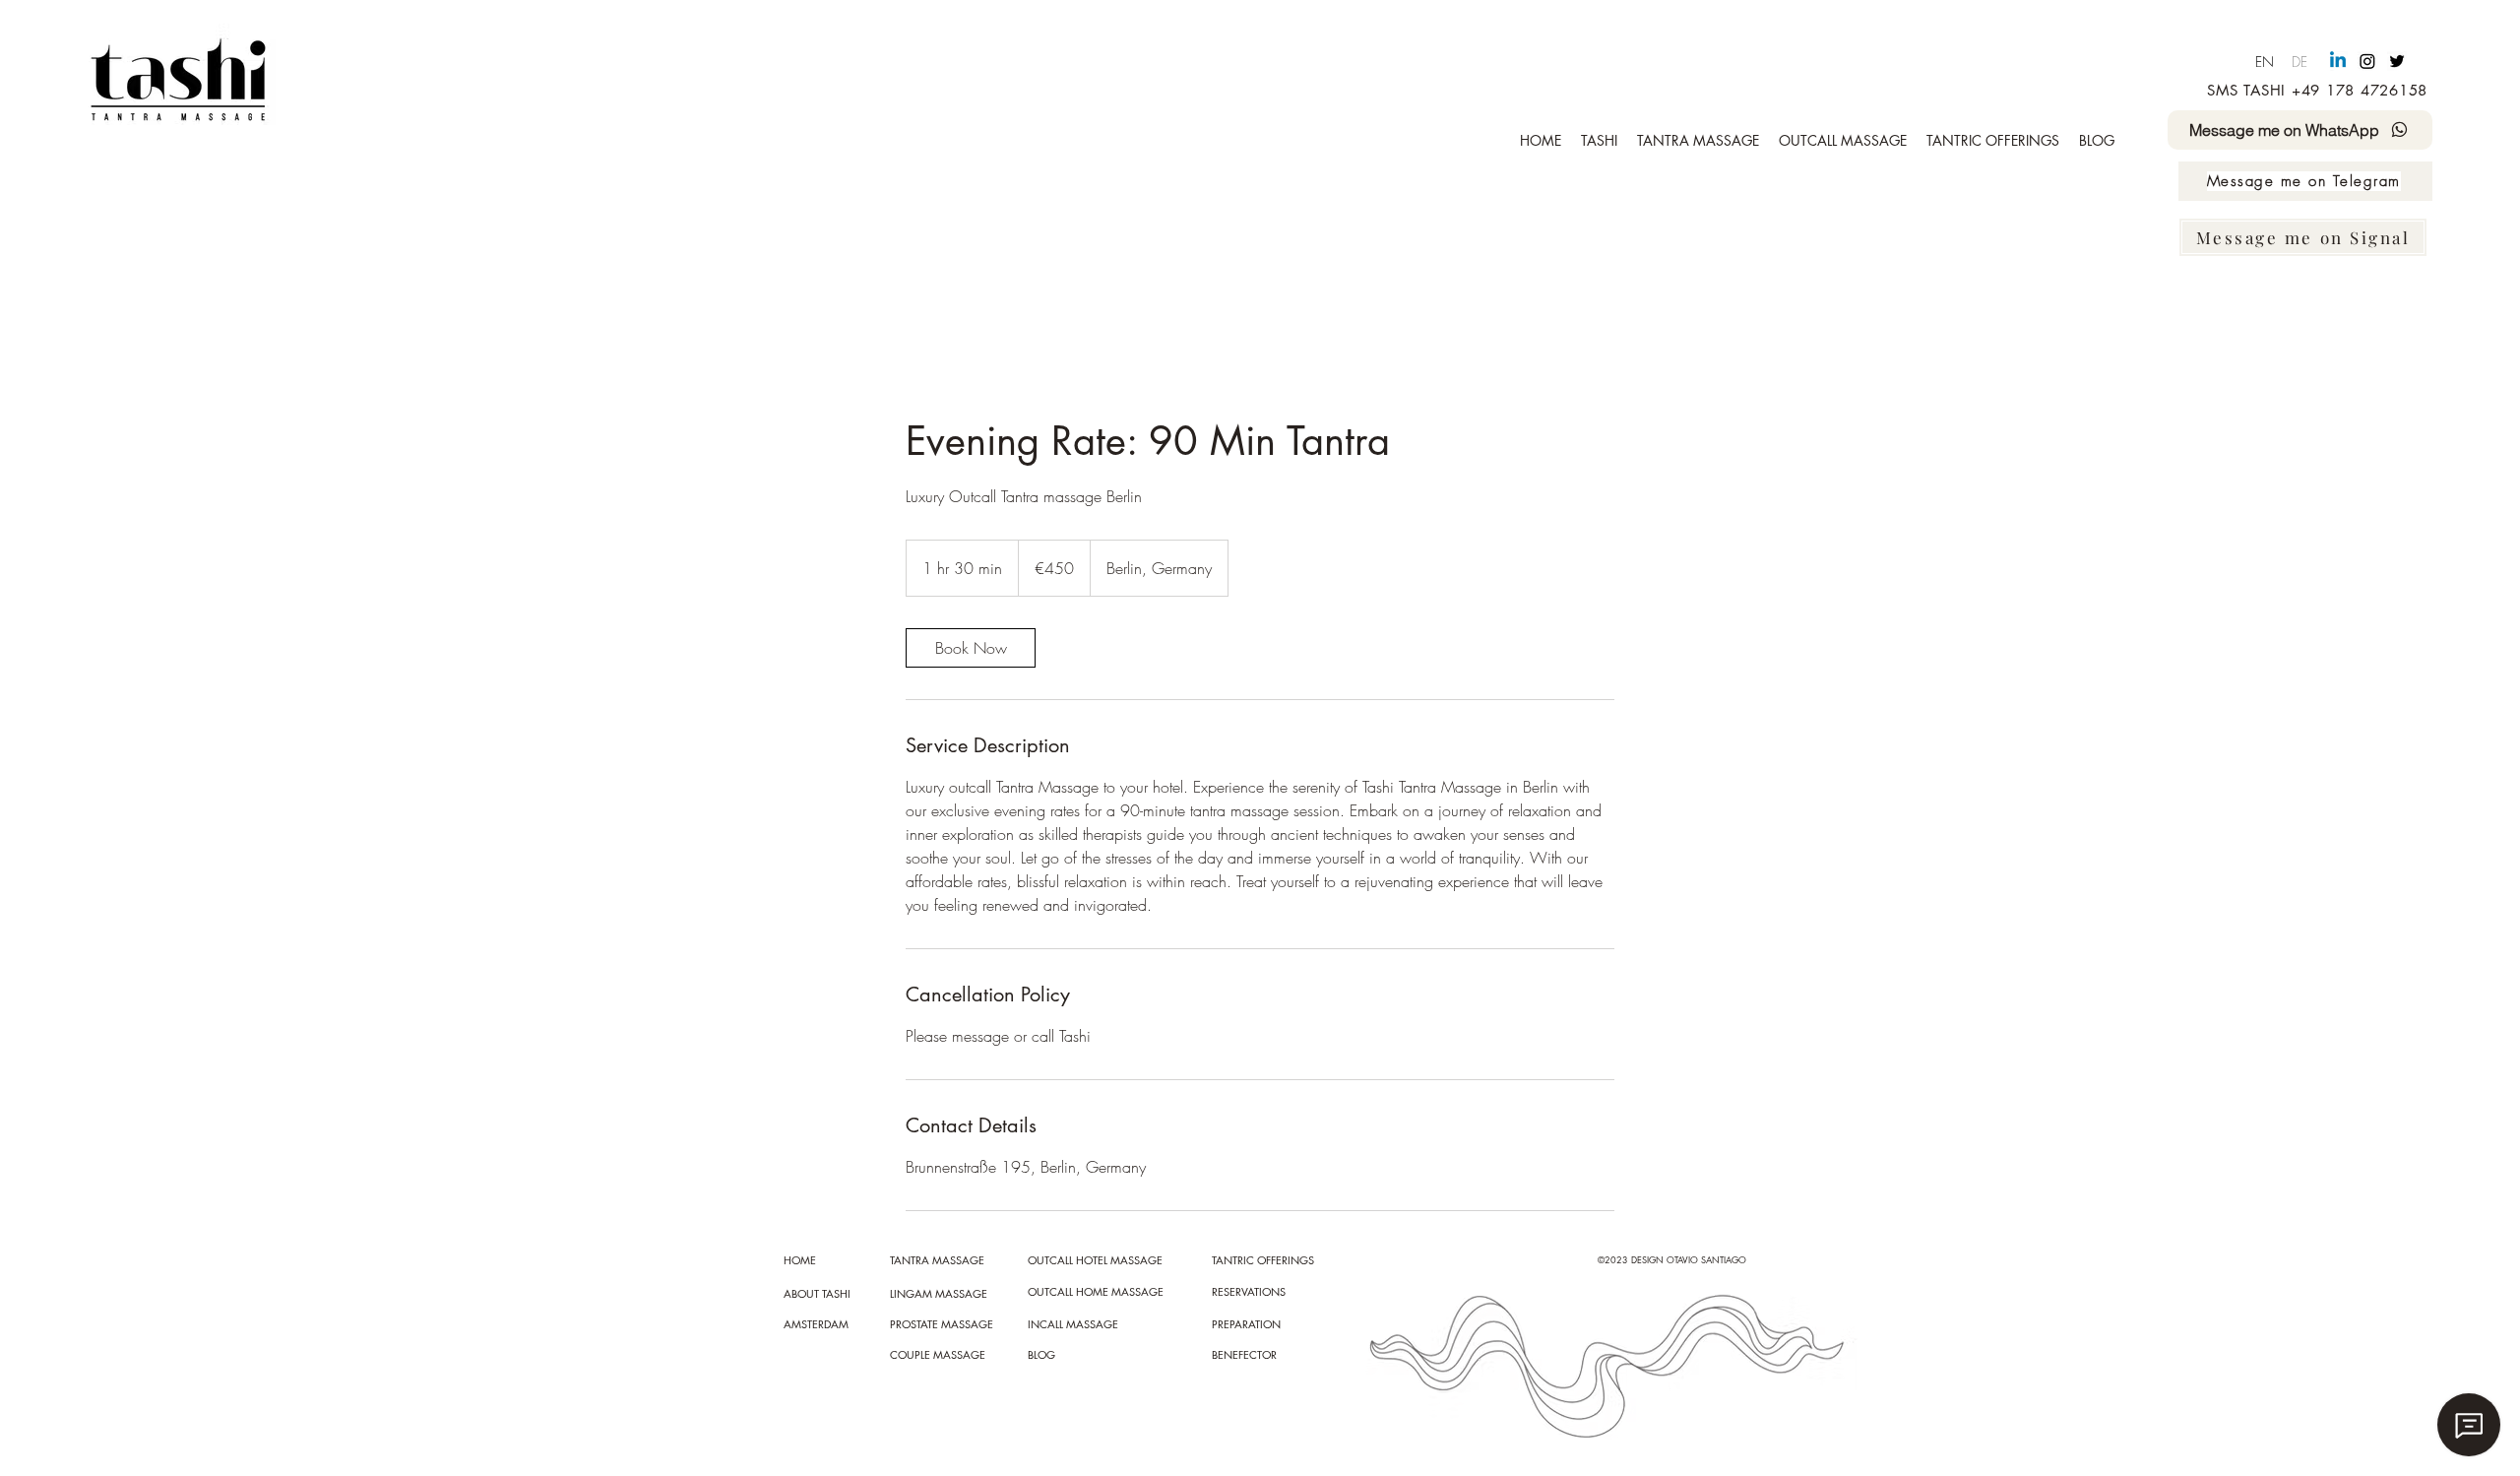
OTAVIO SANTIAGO (1706, 1259)
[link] (971, 648)
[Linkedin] (2338, 61)
